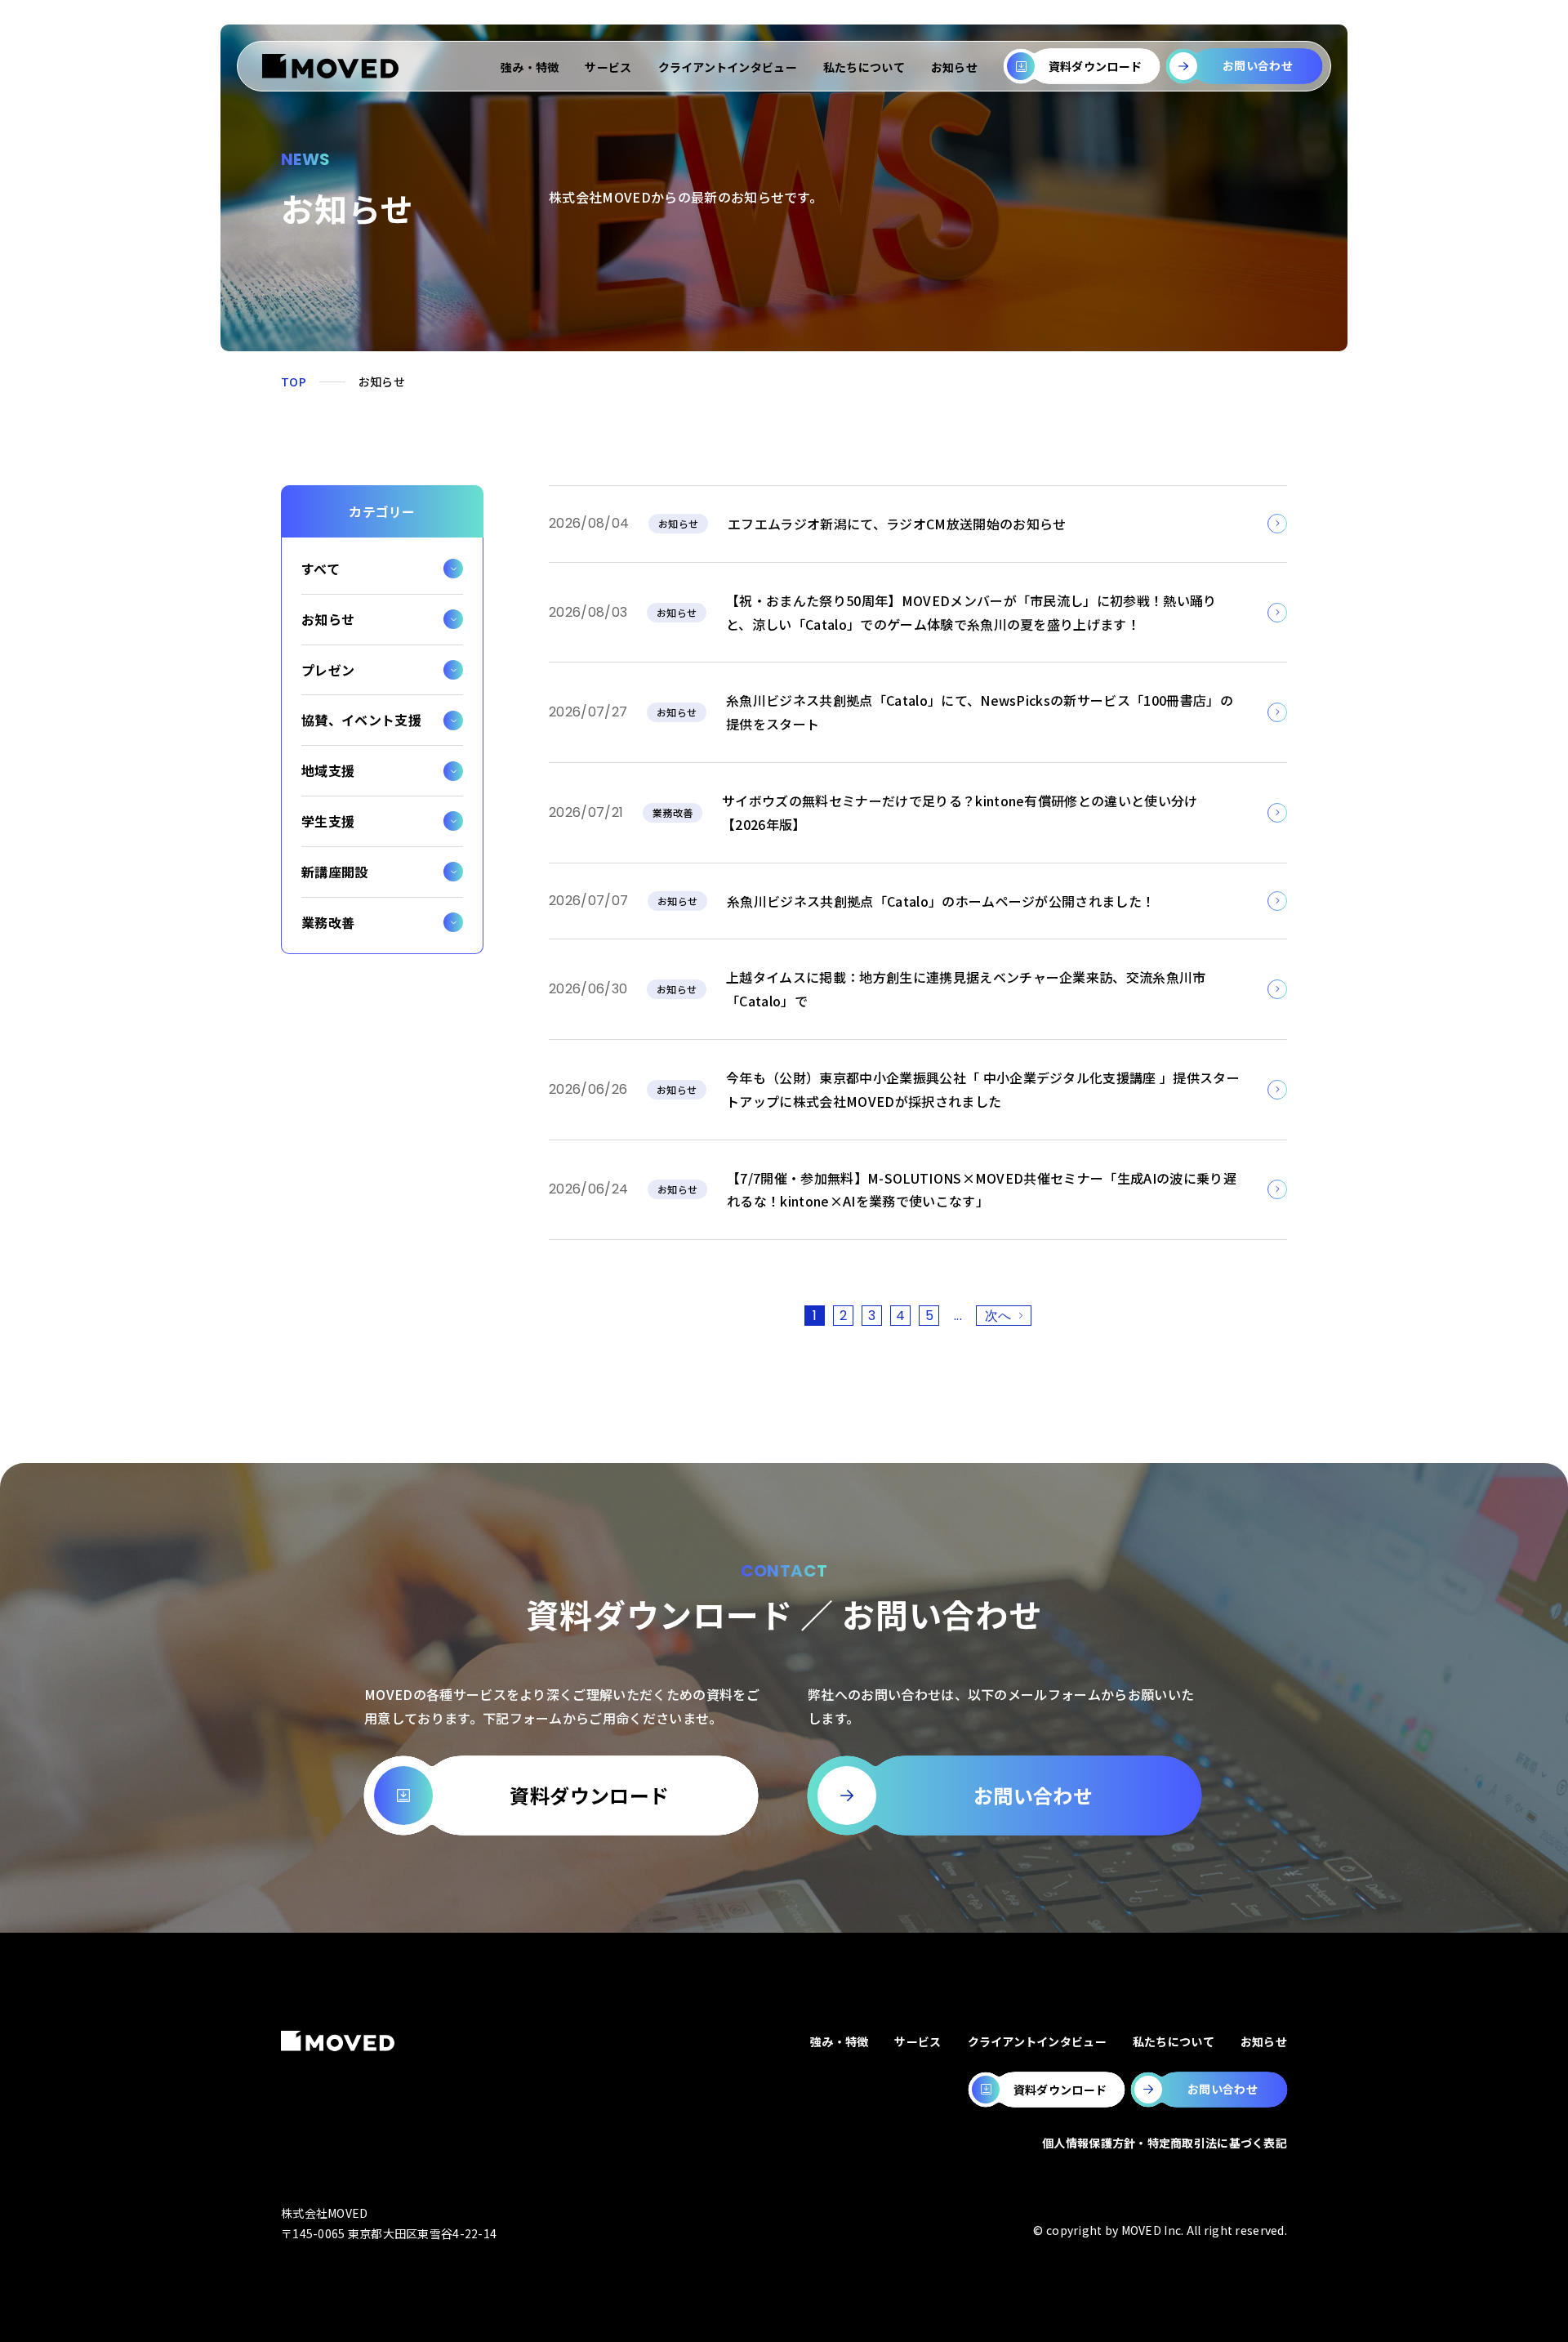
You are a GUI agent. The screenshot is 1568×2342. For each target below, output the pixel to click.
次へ (998, 1316)
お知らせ (954, 67)
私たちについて (864, 67)
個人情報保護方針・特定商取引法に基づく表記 (1165, 2143)
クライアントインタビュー (728, 67)
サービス (608, 67)
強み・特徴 (530, 67)
